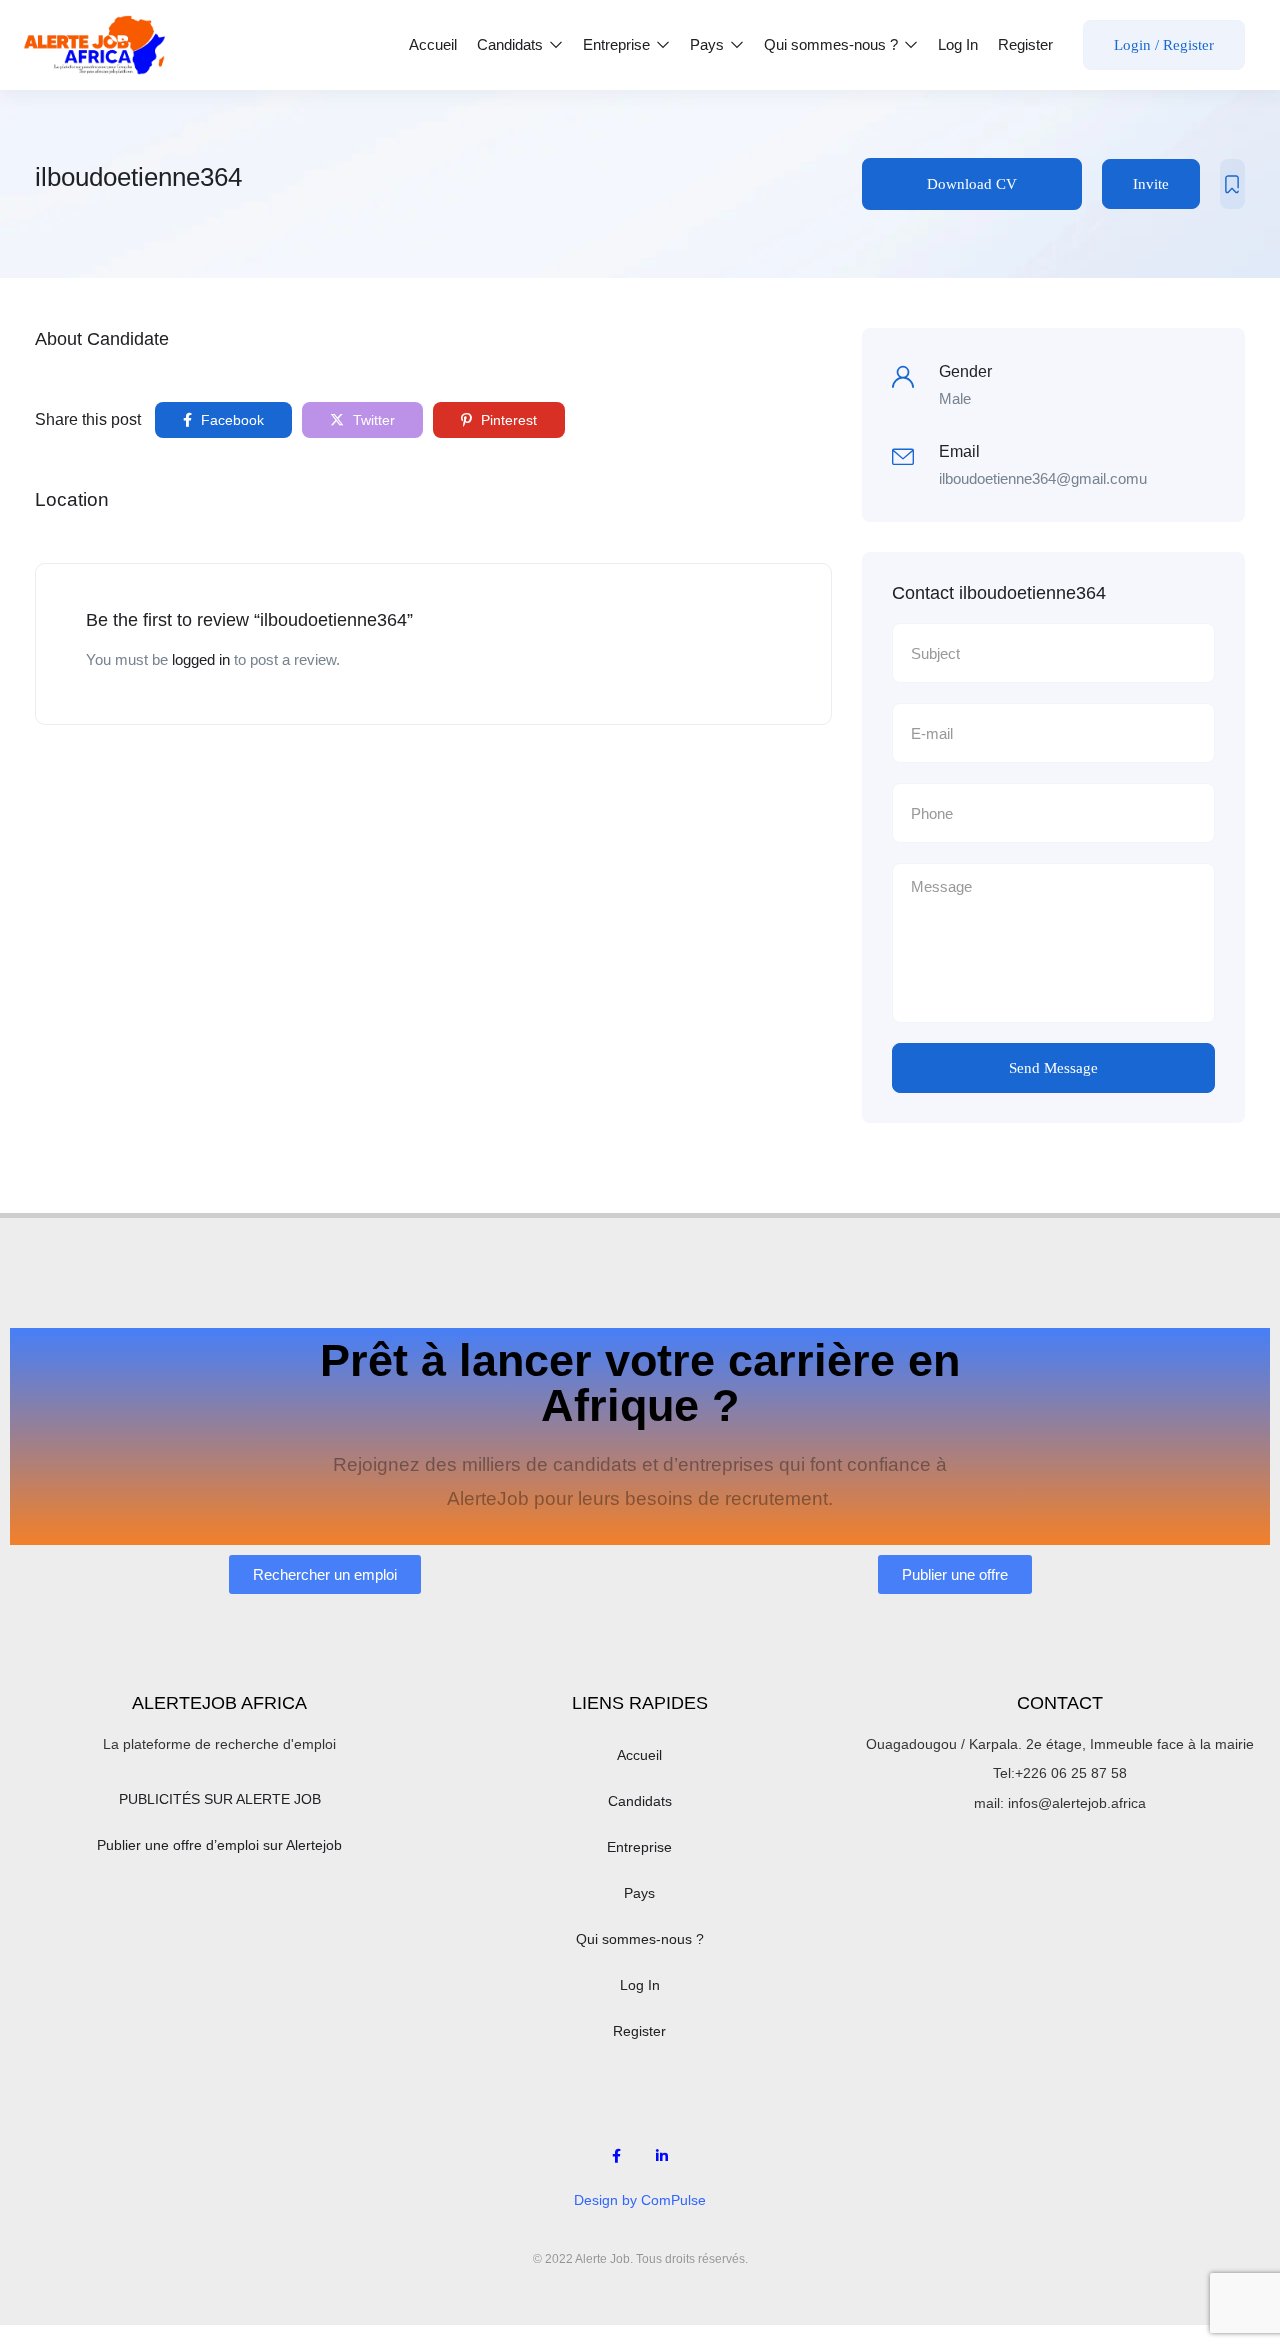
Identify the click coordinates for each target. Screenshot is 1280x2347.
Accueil (433, 44)
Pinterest (507, 420)
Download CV (972, 184)
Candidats (512, 44)
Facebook (230, 420)
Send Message (1053, 1068)
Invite (1151, 184)
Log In (958, 44)
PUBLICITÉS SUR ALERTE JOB (220, 1799)
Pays (709, 44)
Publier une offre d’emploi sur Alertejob (219, 1845)
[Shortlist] (1232, 184)
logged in (201, 659)
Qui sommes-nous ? (833, 44)
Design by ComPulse (640, 2200)
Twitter (372, 420)
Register (1025, 44)
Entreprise (618, 44)
